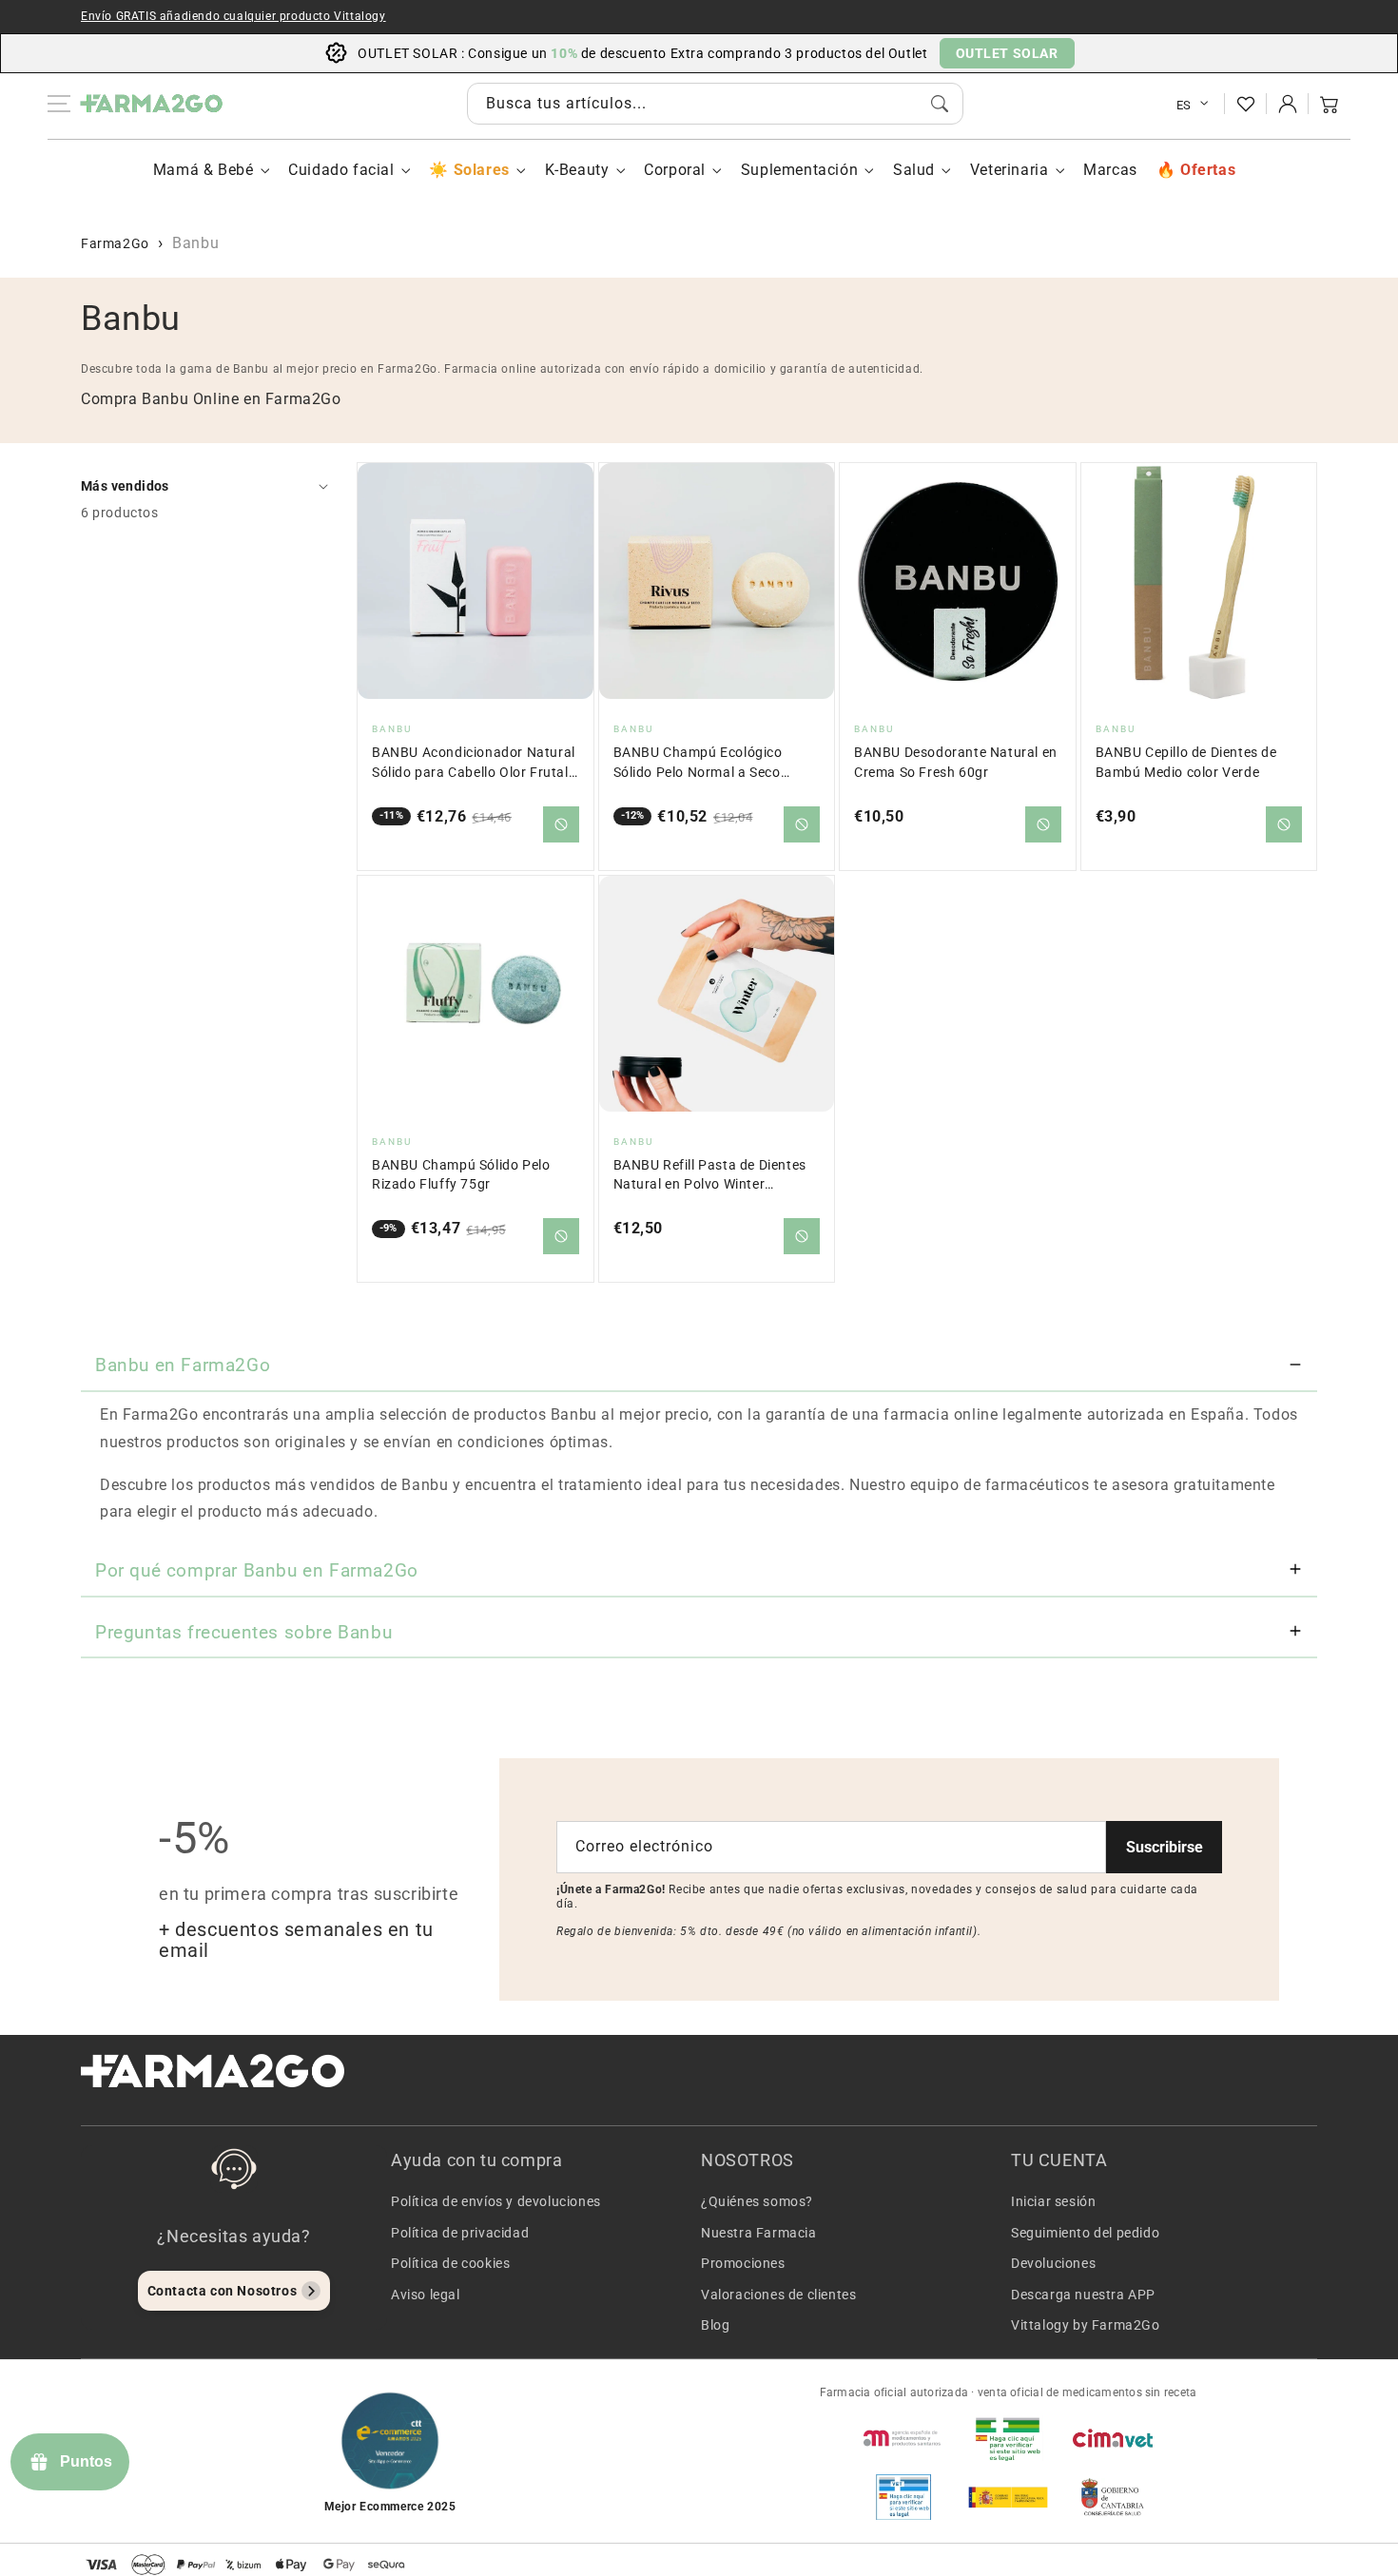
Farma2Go (115, 243)
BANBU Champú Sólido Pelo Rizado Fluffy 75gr (461, 1175)
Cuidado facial (341, 170)
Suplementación (799, 170)
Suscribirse (1165, 1847)
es (1184, 105)
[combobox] (715, 104)
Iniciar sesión (1053, 2201)
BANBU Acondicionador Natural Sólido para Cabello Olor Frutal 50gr (474, 763)
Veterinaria (1010, 170)
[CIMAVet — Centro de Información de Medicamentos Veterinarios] (1113, 2438)
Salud (914, 170)
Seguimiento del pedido (1085, 2233)
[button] (1330, 104)
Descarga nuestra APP (1083, 2295)
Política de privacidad (460, 2233)
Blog (715, 2325)
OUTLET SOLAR (1007, 53)
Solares (481, 170)
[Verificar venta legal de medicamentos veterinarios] (903, 2497)
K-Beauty (577, 170)
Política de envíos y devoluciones (496, 2201)
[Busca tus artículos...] (940, 104)
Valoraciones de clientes (778, 2295)
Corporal (675, 170)
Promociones (743, 2263)
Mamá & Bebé (204, 170)
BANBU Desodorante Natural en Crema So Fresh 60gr (956, 762)
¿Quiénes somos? (757, 2201)
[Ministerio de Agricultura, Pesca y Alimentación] (1008, 2497)
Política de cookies (450, 2263)
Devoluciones (1053, 2263)
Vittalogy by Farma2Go (1086, 2325)
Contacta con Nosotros (223, 2291)
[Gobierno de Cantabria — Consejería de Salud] (1113, 2497)
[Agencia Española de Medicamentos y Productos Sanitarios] (903, 2438)
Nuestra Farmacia (759, 2233)
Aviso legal (426, 2295)
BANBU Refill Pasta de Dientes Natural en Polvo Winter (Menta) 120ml (710, 1176)
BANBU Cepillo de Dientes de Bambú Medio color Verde (1186, 762)
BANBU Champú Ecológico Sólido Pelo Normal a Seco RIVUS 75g (698, 763)
